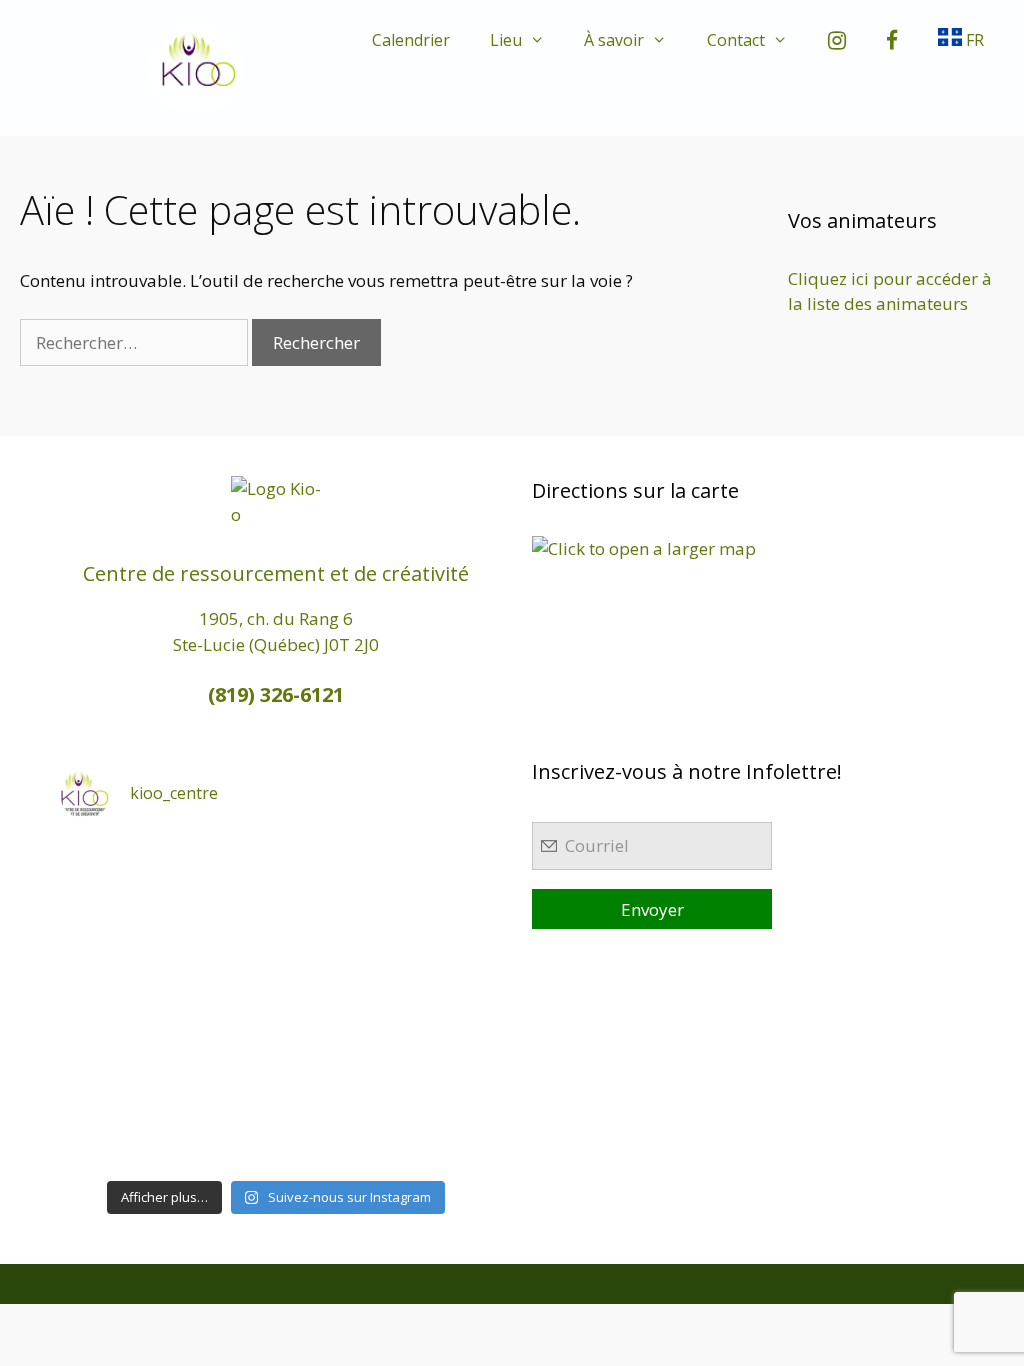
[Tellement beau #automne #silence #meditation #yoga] (442, 1003)
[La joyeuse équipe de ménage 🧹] (221, 1136)
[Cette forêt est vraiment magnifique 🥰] (110, 937)
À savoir (614, 40)
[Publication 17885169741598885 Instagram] (221, 871)
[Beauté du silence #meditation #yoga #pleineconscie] (221, 937)
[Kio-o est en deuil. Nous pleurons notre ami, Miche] (331, 1069)
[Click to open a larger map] (644, 548)
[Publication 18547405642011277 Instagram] (331, 937)
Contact (736, 40)
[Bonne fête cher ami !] (221, 1069)
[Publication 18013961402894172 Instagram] (331, 871)
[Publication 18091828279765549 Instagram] (110, 1003)
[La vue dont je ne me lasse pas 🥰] (442, 1069)
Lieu (506, 40)
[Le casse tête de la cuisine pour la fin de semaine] (110, 1136)
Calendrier (411, 40)
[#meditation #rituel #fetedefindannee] (221, 1003)
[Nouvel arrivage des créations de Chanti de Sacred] (331, 1136)
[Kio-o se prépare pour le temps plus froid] (110, 1069)
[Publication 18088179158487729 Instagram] (442, 937)
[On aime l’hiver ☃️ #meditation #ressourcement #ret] (331, 1003)
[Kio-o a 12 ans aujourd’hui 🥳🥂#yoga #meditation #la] (442, 1136)
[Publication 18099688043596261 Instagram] (110, 871)
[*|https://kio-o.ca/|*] (442, 871)
